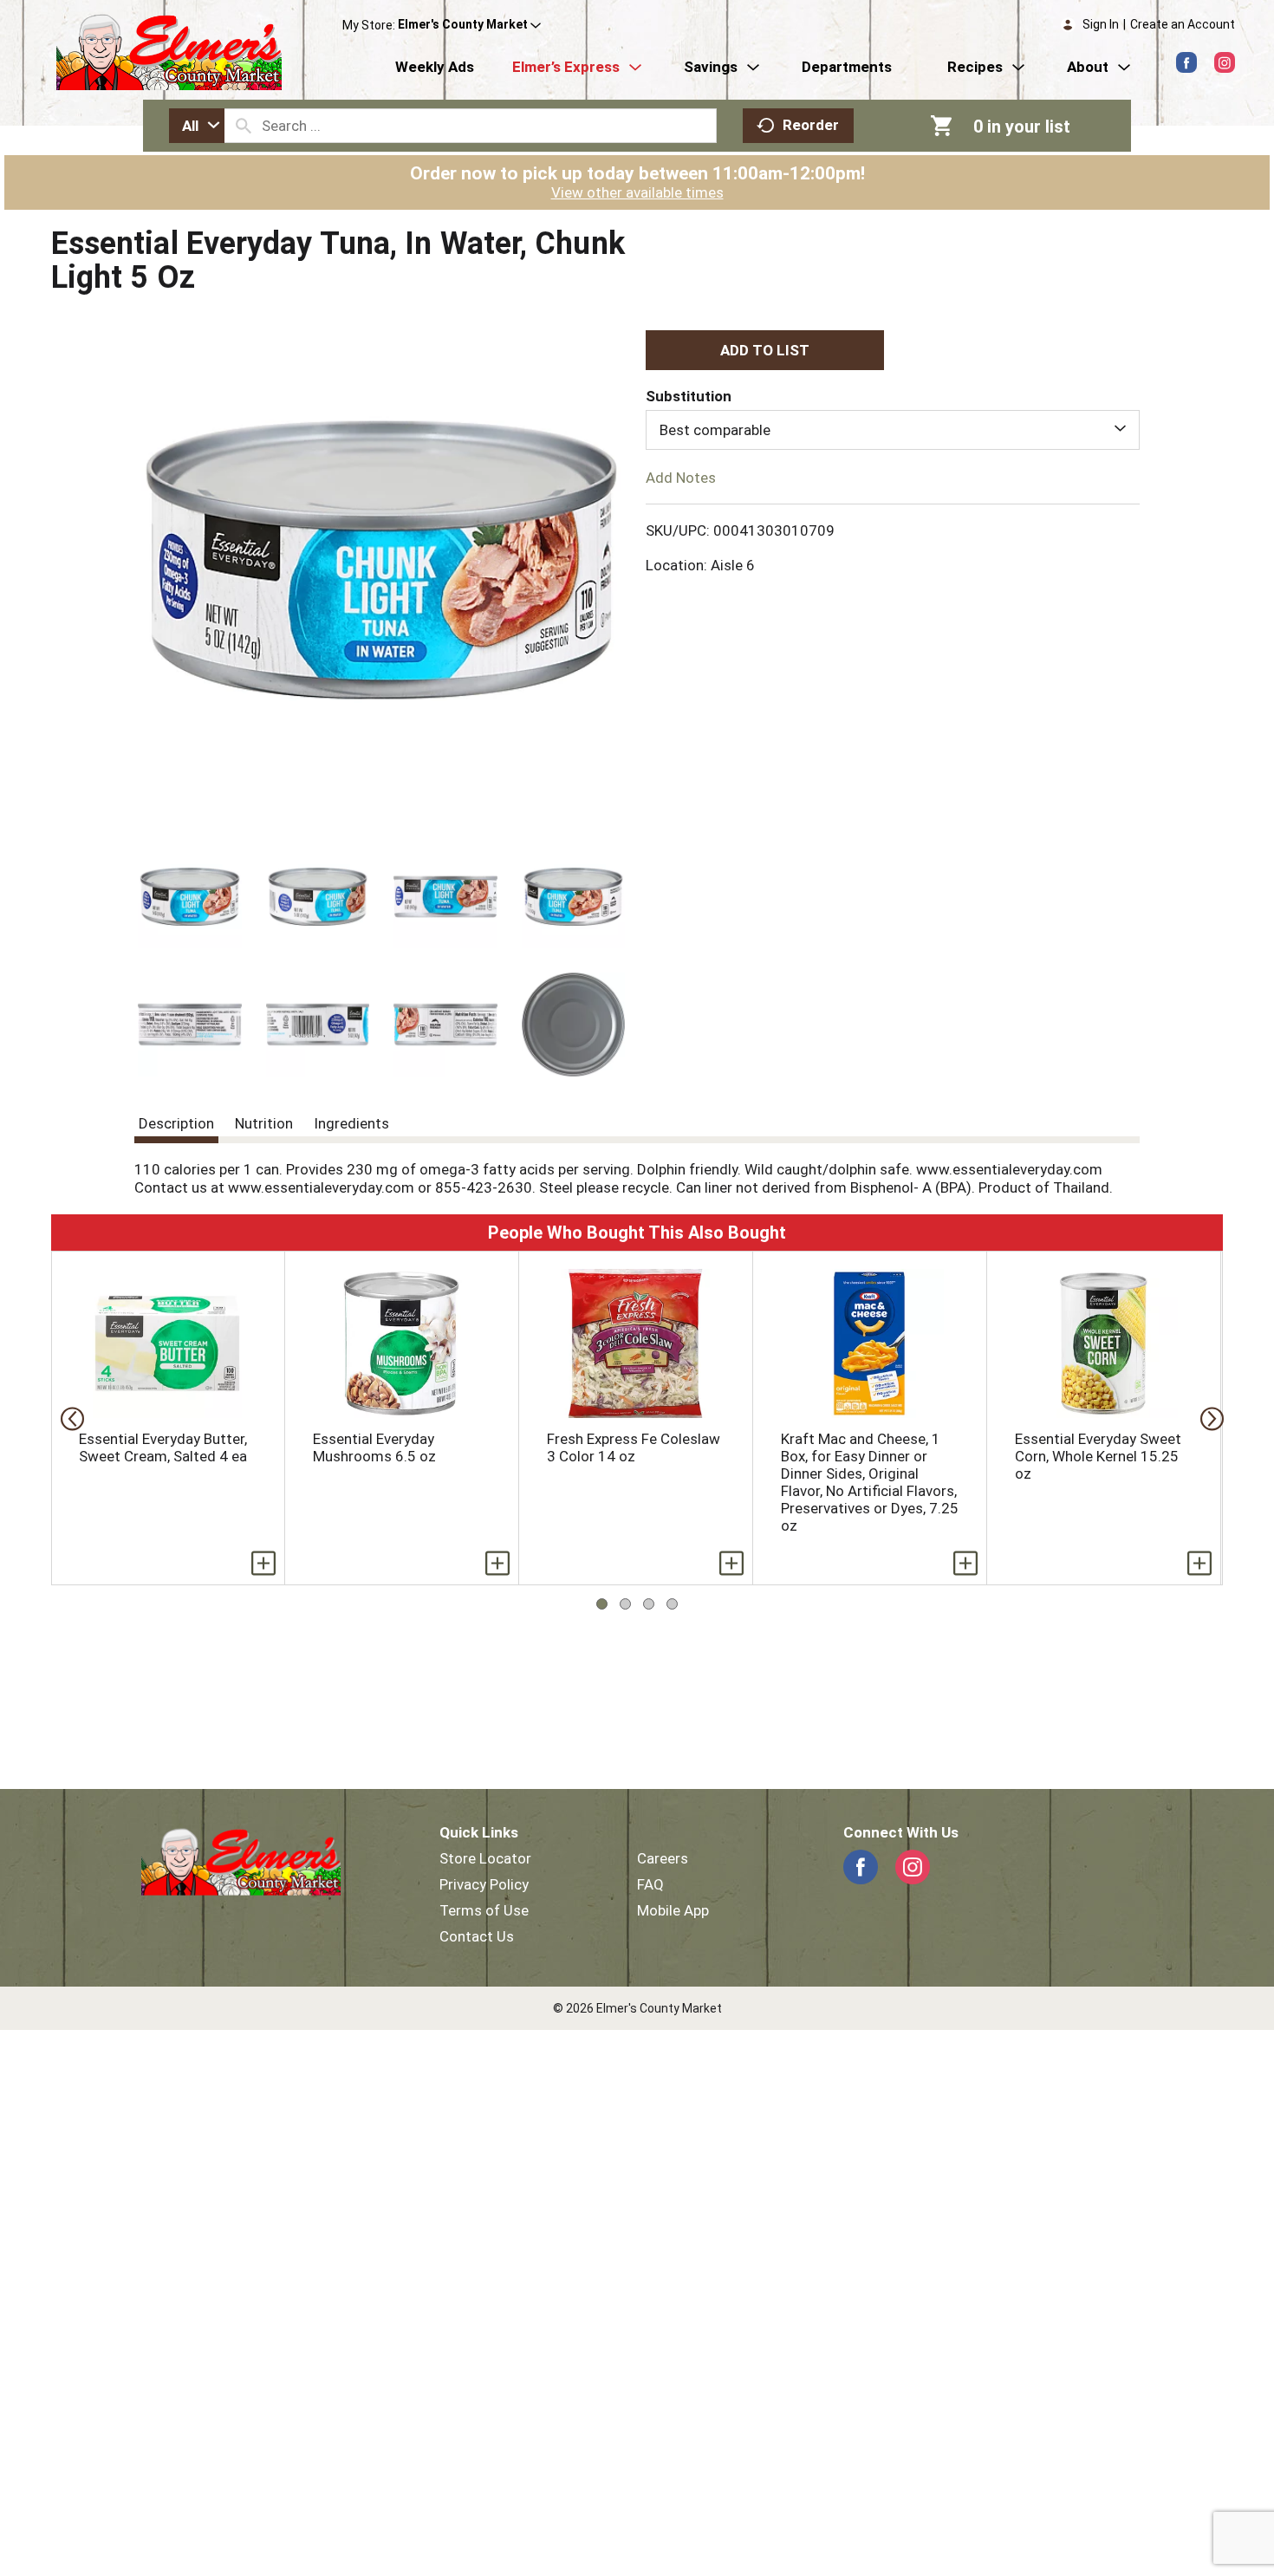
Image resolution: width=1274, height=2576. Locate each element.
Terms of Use (484, 1910)
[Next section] (1207, 1418)
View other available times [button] (637, 192)
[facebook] (1186, 62)
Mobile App (673, 1910)
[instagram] (1225, 62)
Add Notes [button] (681, 478)
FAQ (650, 1884)
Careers (663, 1858)
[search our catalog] (244, 126)
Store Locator (485, 1858)
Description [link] (176, 1123)
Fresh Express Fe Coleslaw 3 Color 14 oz (634, 1447)
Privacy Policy (484, 1884)
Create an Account (1183, 24)
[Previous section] (67, 1418)
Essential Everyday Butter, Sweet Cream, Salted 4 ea (163, 1447)
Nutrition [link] (264, 1123)
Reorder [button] (811, 125)
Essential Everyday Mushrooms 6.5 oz (374, 1447)
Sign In (1101, 24)
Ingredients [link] (351, 1123)
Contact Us (477, 1936)
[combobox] (197, 126)
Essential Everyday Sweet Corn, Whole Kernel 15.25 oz (1098, 1456)
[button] (469, 25)
